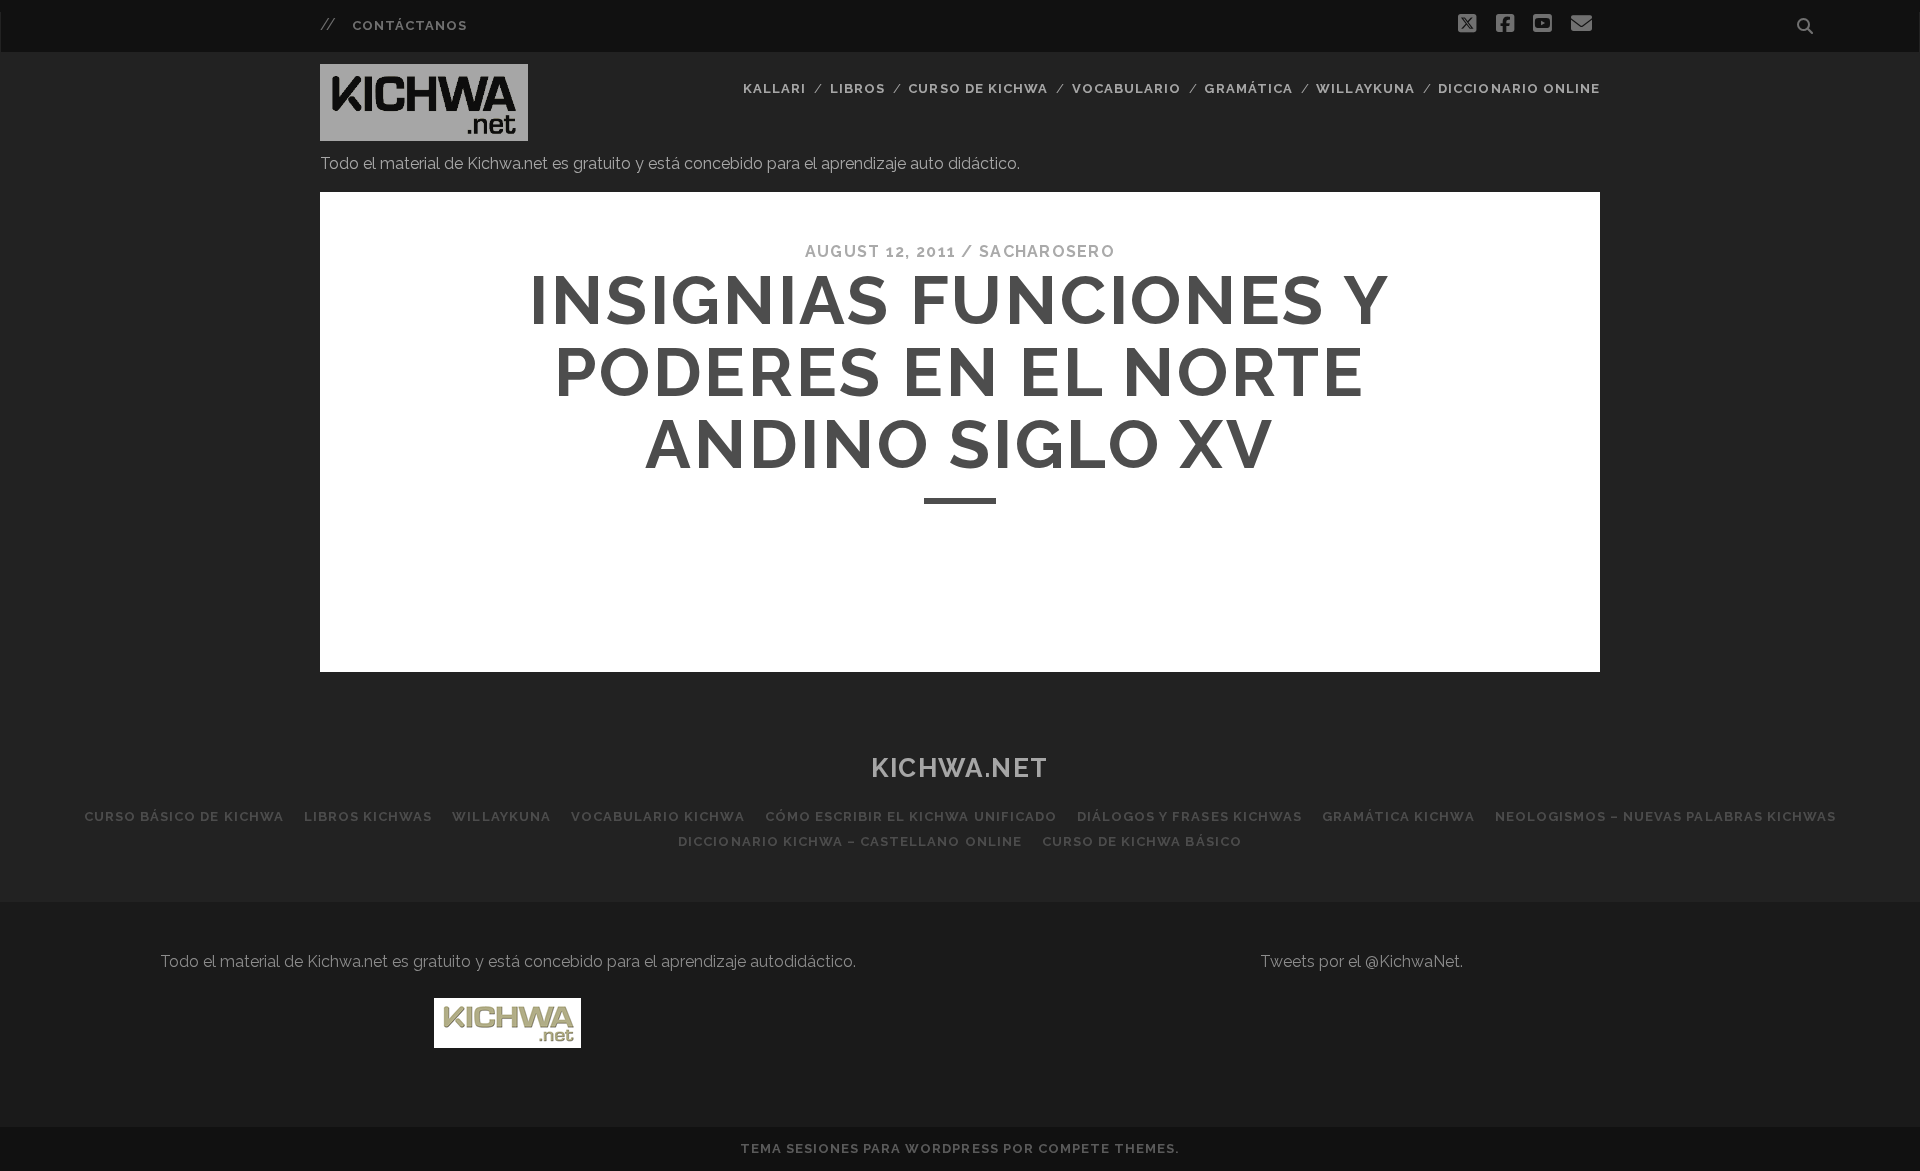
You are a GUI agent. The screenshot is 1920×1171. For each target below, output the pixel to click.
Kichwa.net (960, 768)
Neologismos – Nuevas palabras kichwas (1666, 816)
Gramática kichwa (1398, 816)
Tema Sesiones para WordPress (869, 1148)
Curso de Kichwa (978, 88)
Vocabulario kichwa (658, 816)
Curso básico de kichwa (184, 816)
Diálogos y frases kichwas (1189, 816)
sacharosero (1047, 251)
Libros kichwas (368, 816)
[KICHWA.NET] (424, 132)
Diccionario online (1519, 88)
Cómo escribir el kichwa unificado (911, 816)
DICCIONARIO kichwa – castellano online (850, 841)
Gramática (1248, 88)
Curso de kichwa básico (1142, 841)
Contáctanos (409, 25)
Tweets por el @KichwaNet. (1361, 961)
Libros (857, 88)
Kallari (774, 88)
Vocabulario (1126, 88)
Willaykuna (1365, 88)
